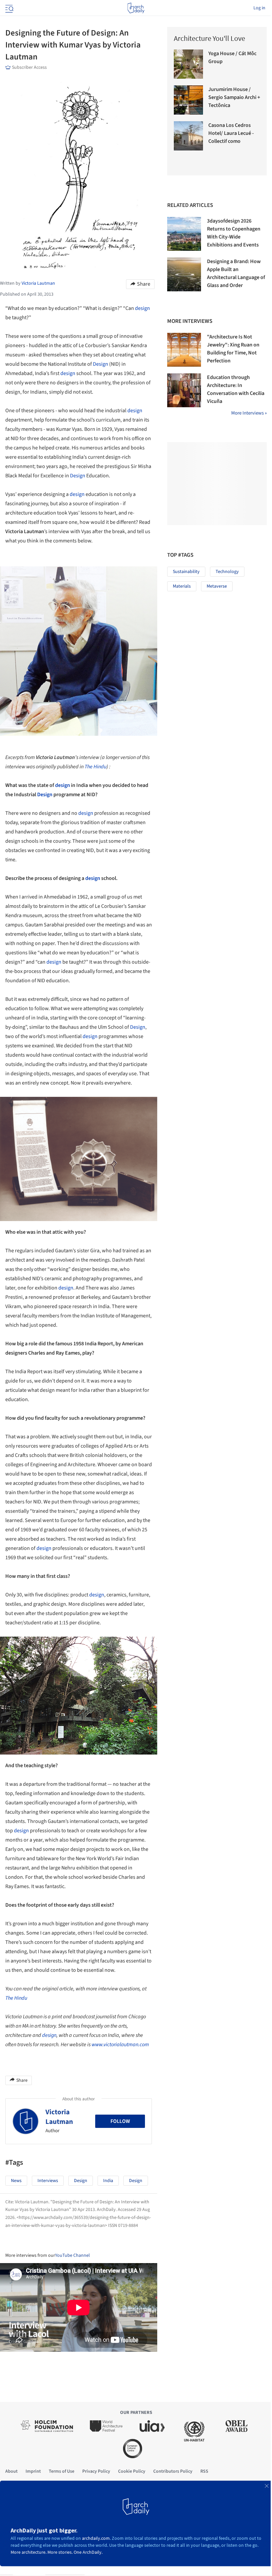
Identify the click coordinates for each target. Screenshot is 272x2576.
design (142, 308)
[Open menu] (9, 8)
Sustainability (186, 572)
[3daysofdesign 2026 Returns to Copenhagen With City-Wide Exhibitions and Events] (184, 234)
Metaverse (217, 586)
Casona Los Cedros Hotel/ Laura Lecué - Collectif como (231, 133)
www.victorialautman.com (120, 2045)
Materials (182, 586)
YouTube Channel (72, 2255)
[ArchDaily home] (136, 8)
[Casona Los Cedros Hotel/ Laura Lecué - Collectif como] (188, 136)
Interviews (48, 2181)
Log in (259, 8)
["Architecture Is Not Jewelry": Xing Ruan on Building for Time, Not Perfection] (184, 350)
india (108, 2181)
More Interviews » (249, 413)
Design (101, 364)
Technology (227, 572)
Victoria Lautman (59, 2117)
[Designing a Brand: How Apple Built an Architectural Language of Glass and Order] (184, 274)
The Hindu (16, 1998)
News (16, 2181)
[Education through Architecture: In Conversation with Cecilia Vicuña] (184, 390)
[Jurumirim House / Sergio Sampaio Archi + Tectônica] (188, 100)
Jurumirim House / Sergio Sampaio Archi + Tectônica (234, 97)
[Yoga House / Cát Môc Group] (188, 64)
